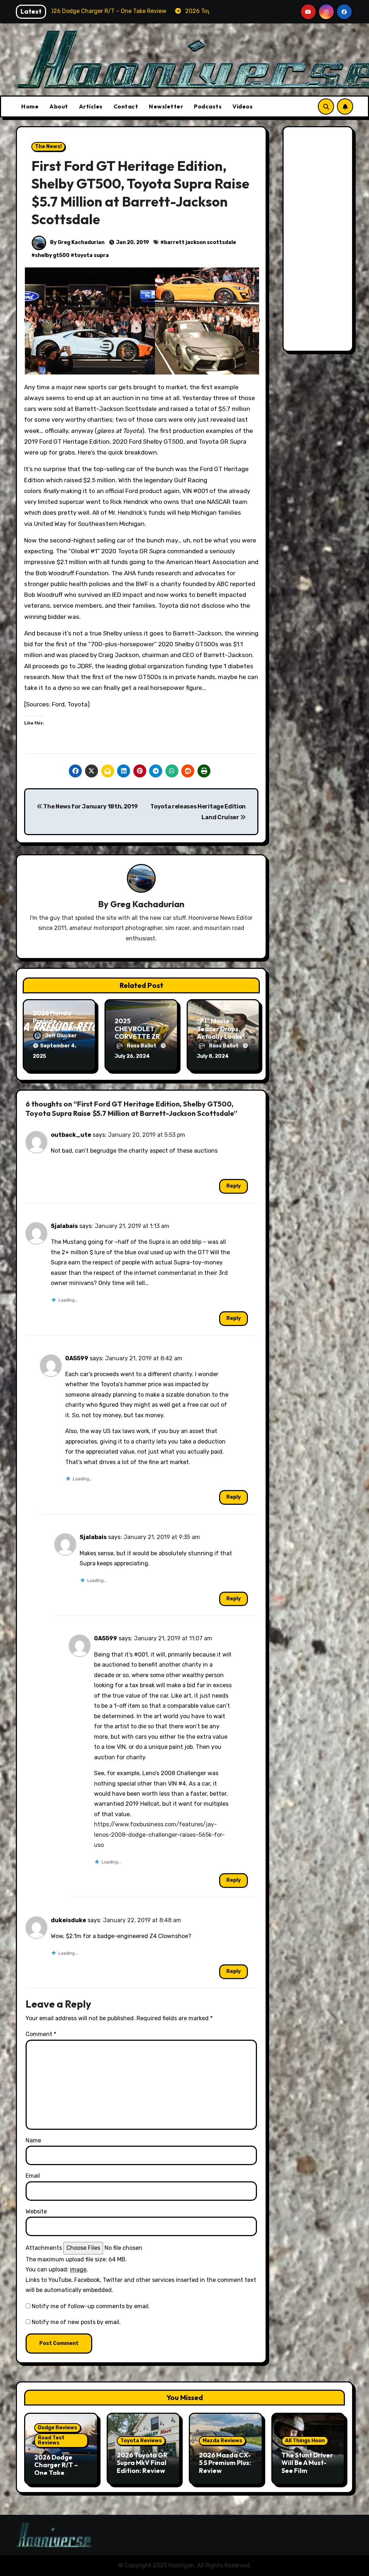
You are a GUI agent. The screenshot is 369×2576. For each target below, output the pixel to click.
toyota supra (92, 255)
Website (36, 2211)
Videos (243, 106)
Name (33, 2140)
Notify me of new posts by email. (76, 2322)
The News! (48, 147)
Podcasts (208, 106)
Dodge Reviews (57, 2428)
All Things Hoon (305, 2441)
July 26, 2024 (132, 1056)
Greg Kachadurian (147, 904)
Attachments (44, 2248)
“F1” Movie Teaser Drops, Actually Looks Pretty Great (219, 1033)
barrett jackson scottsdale (200, 242)
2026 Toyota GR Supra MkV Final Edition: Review (142, 2463)
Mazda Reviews (222, 2441)
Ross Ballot (142, 1046)
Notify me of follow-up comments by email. (91, 2306)
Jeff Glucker (61, 1036)
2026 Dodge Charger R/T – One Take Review (56, 2469)
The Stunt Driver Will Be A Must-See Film (307, 2463)
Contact (126, 106)
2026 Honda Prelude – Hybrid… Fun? (55, 1021)
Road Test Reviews (51, 2440)
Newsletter (166, 106)
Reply (234, 1186)
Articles (91, 106)
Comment (41, 2034)
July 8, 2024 (213, 1056)
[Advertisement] (319, 241)
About (59, 106)
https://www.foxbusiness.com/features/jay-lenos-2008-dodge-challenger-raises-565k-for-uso (159, 1835)
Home (30, 106)
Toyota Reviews (141, 2441)
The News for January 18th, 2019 (90, 806)
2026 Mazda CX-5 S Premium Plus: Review (225, 2463)
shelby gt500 (52, 255)
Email (33, 2176)
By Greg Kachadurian (77, 242)
